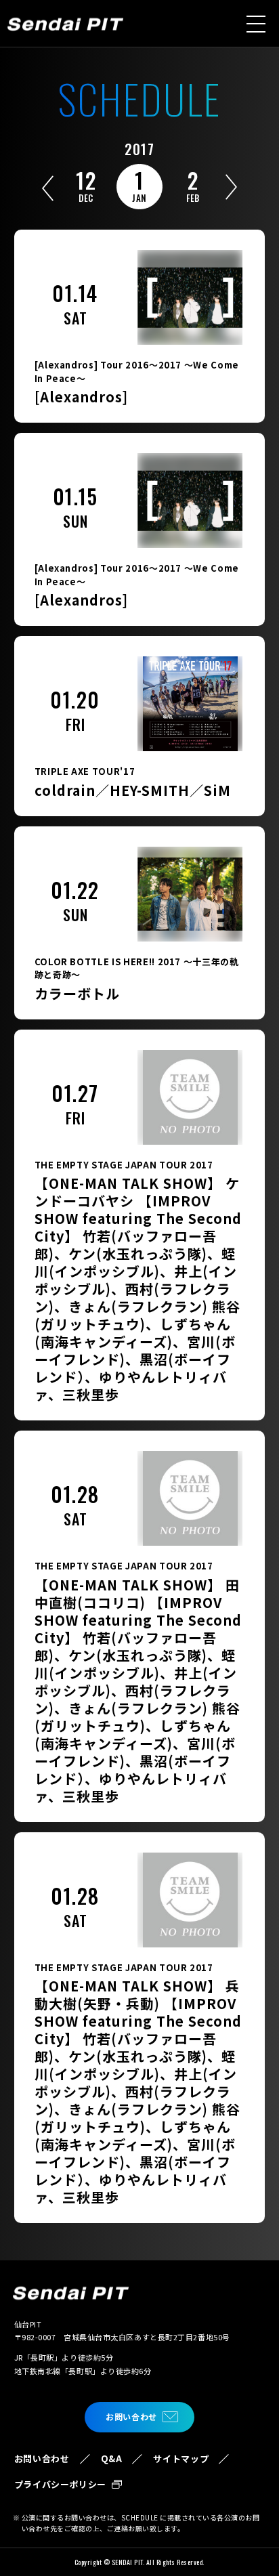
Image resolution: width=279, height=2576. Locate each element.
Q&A (112, 2458)
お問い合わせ (131, 2416)
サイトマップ (181, 2458)
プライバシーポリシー (61, 2484)
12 (86, 184)
